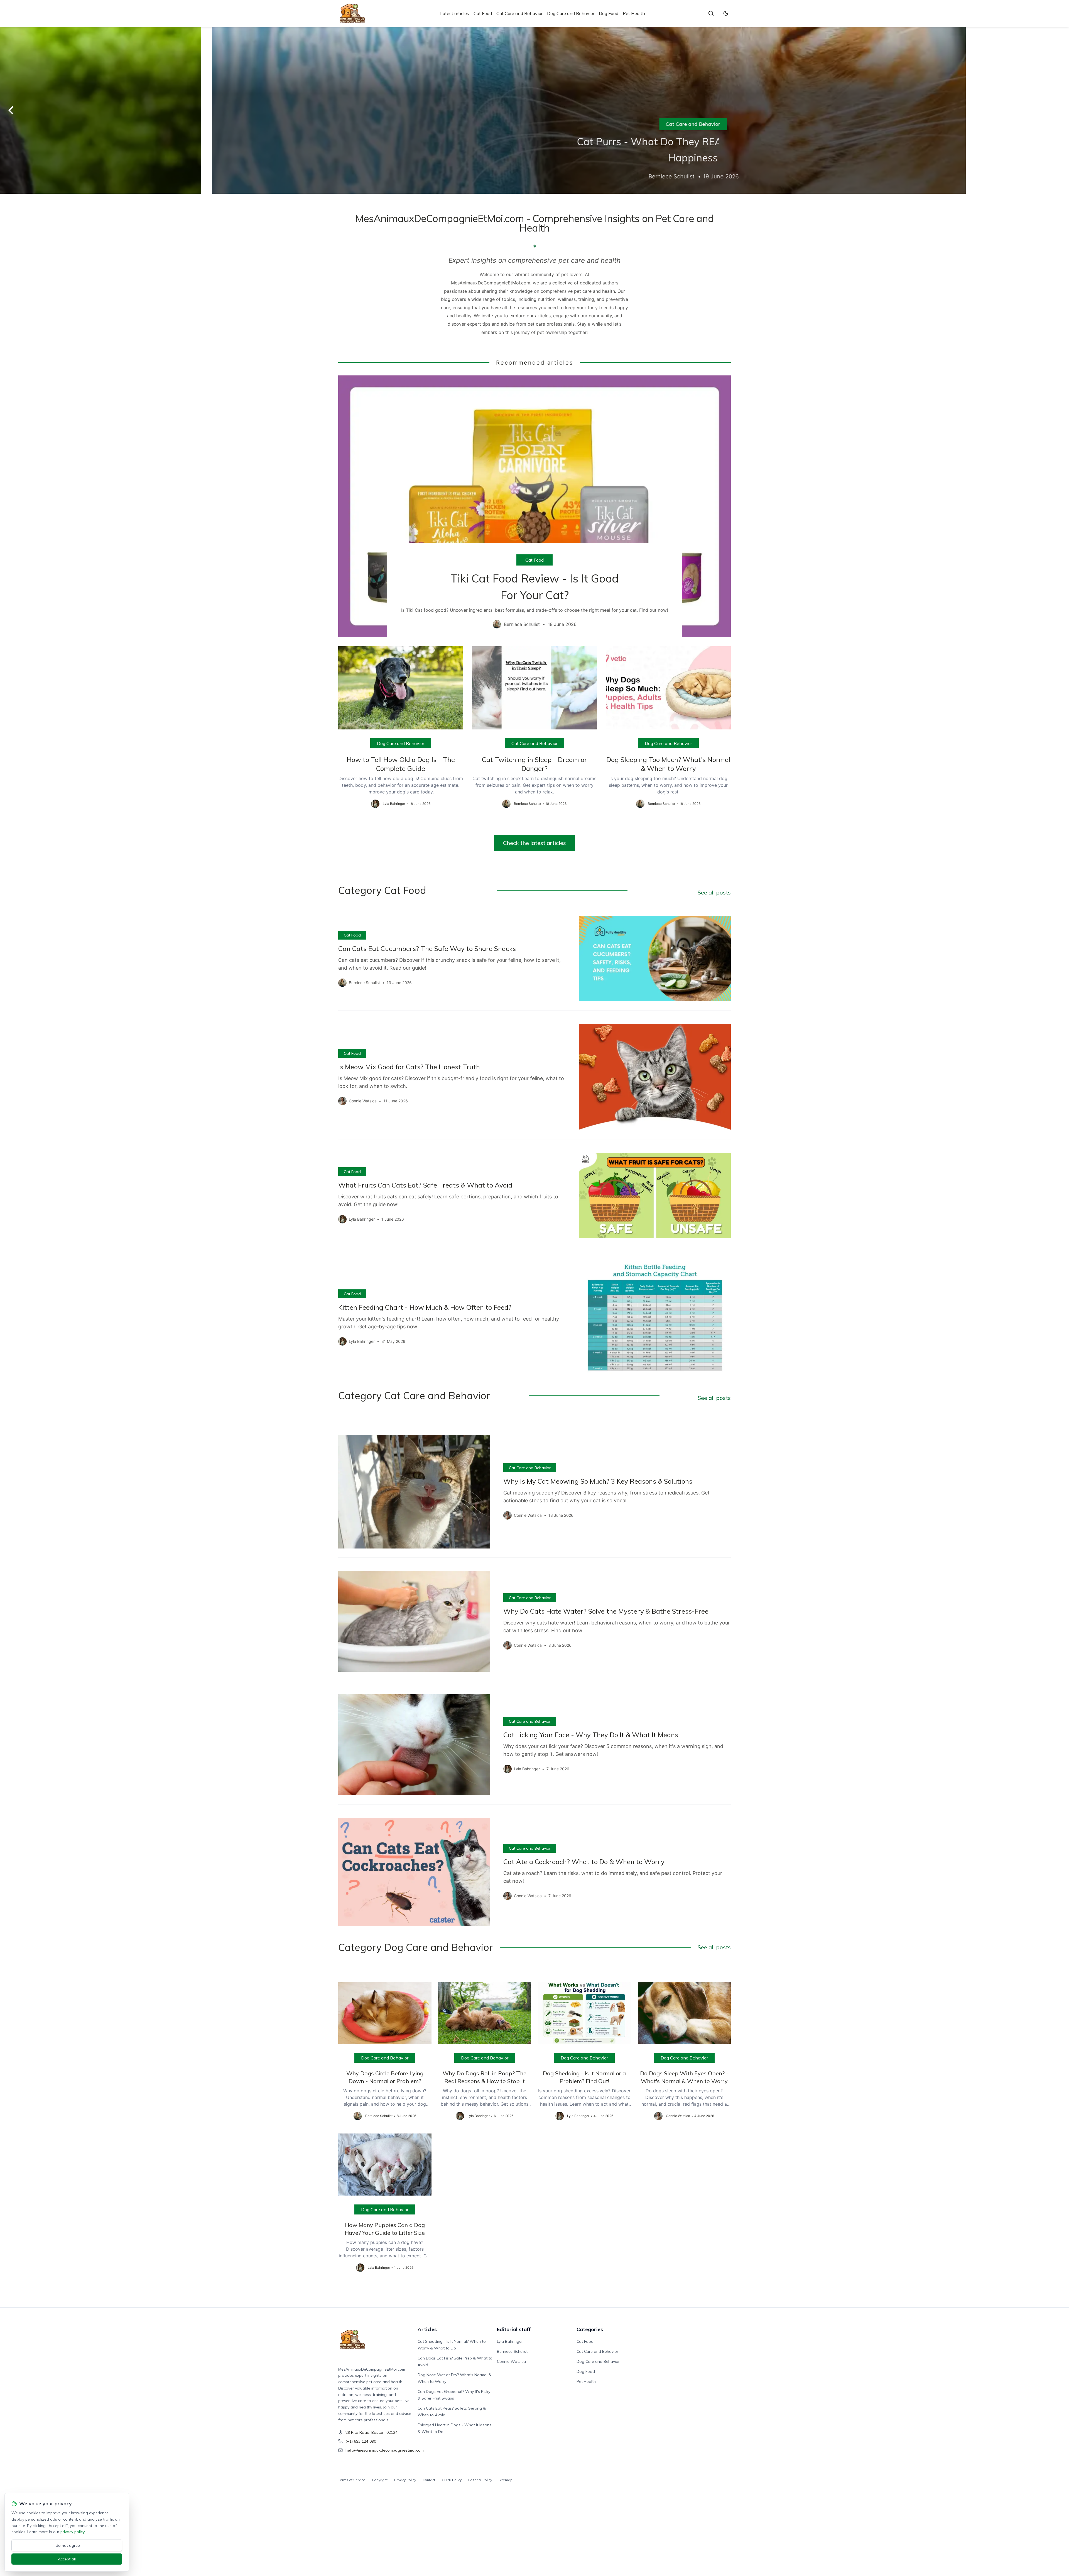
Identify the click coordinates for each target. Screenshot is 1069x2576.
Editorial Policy (480, 2480)
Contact (429, 2480)
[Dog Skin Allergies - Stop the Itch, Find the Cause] (534, 110)
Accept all (67, 2559)
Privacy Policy (405, 2480)
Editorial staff (514, 2329)
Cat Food (483, 13)
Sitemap (506, 2480)
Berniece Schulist (512, 2351)
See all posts (714, 892)
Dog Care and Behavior (571, 13)
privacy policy (72, 2532)
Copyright (380, 2480)
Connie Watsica (511, 2361)
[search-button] (711, 13)
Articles (427, 2329)
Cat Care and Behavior (519, 13)
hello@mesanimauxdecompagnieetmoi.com (385, 2450)
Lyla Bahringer (510, 2341)
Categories (590, 2329)
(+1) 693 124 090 (361, 2441)
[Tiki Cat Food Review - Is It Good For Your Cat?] (534, 506)
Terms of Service (352, 2480)
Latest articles (455, 13)
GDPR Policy (452, 2480)
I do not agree (67, 2545)
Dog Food (609, 13)
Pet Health (634, 13)
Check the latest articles (534, 843)
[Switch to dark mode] (726, 13)
